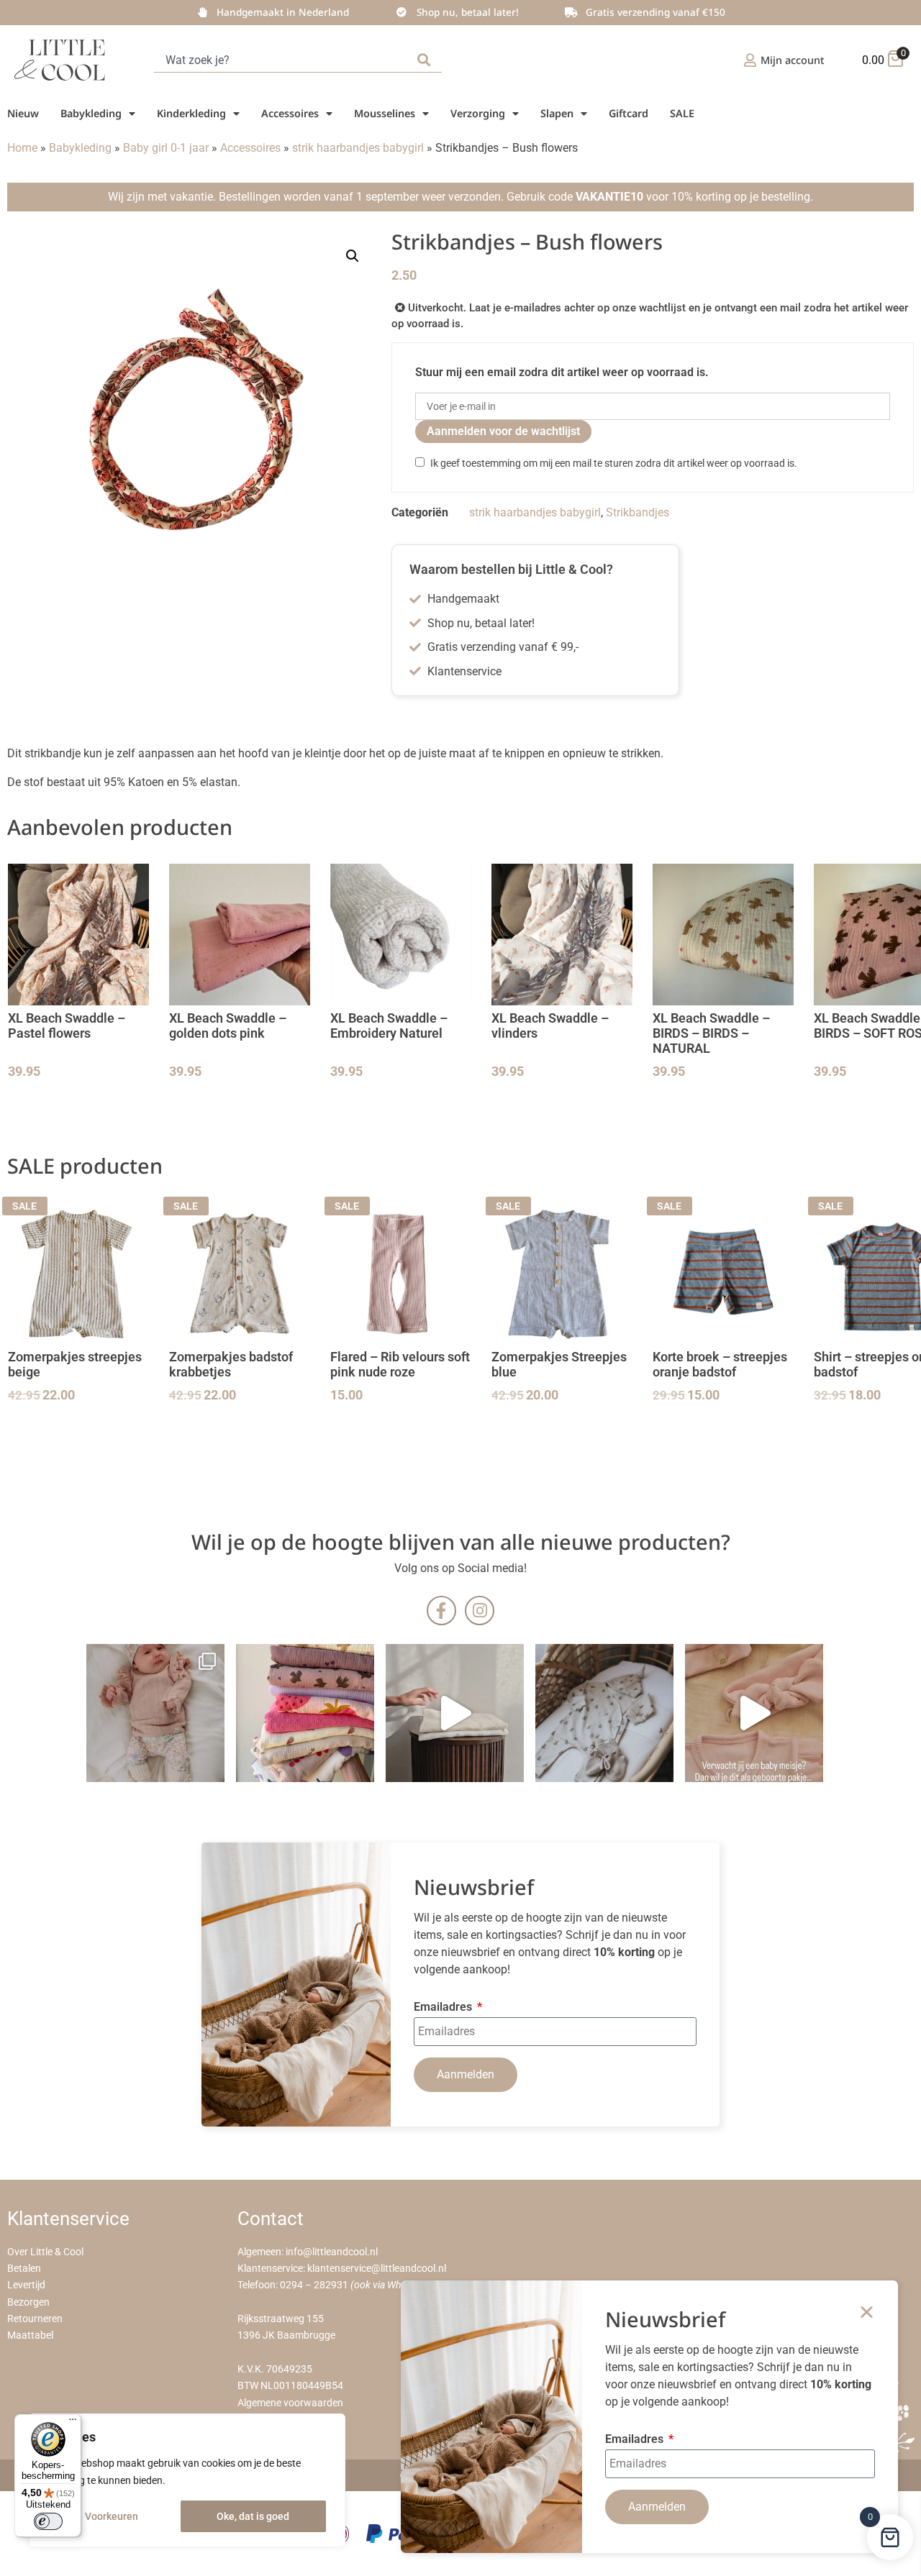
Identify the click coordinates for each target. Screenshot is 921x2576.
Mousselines (385, 113)
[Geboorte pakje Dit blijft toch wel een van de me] (604, 1713)
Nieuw (23, 113)
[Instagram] (480, 1611)
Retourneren (35, 2319)
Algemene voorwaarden (290, 2403)
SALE (682, 113)
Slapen (557, 113)
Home (22, 148)
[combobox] (283, 60)
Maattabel (30, 2335)
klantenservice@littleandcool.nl (377, 2269)
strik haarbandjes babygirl (358, 148)
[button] (353, 256)
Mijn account (793, 60)
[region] (187, 2480)
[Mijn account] (750, 60)
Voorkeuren (112, 2516)
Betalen (24, 2269)
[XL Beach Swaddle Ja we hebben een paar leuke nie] (305, 1713)
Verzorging (478, 113)
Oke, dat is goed (253, 2516)
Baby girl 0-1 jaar (166, 148)
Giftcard (629, 113)
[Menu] (73, 2423)
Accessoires (290, 113)
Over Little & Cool (45, 2252)
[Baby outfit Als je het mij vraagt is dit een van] (155, 1713)
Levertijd (26, 2285)
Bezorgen (28, 2302)
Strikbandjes (638, 512)
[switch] (48, 2521)
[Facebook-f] (441, 1611)
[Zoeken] (427, 60)
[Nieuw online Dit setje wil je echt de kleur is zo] (754, 1713)
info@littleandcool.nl (332, 2252)
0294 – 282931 (314, 2285)
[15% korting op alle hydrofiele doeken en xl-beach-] (455, 1713)
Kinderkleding (191, 113)
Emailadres (444, 2008)
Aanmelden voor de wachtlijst (503, 431)
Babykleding (91, 113)
